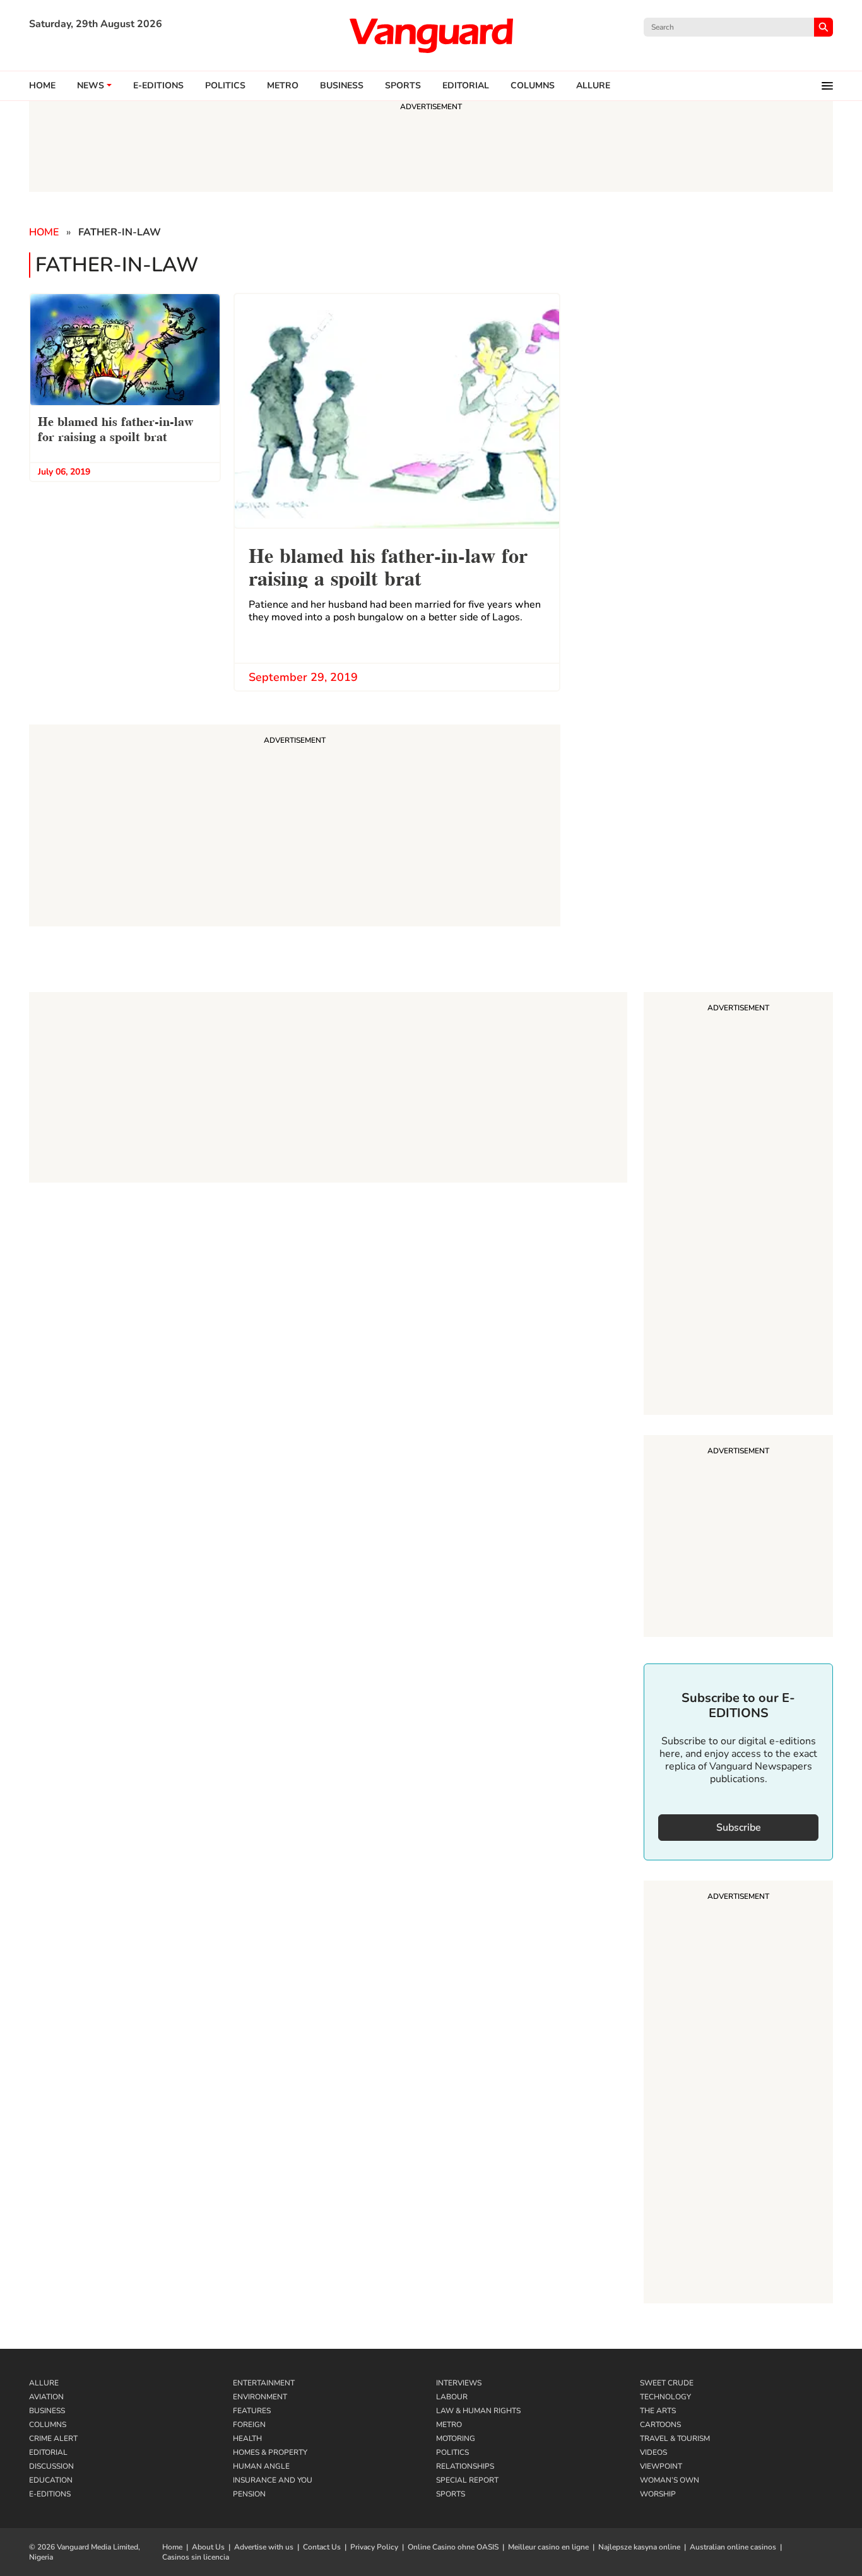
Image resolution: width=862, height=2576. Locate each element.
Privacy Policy (374, 2547)
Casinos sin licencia (196, 2557)
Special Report (467, 2480)
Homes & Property (270, 2452)
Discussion (51, 2466)
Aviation (46, 2397)
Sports (403, 86)
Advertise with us (264, 2547)
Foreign (249, 2425)
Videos (653, 2452)
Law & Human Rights (478, 2411)
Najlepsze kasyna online (639, 2547)
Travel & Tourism (675, 2438)
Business (342, 86)
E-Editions (50, 2494)
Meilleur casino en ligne (548, 2547)
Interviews (459, 2383)
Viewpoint (661, 2466)
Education (51, 2480)
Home (42, 86)
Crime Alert (53, 2438)
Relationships (465, 2466)
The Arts (658, 2411)
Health (247, 2438)
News (91, 86)
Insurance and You (273, 2480)
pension (249, 2494)
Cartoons (660, 2425)
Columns (533, 86)
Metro (283, 86)
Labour (452, 2397)
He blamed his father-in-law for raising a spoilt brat (115, 428)
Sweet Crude (667, 2383)
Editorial (466, 86)
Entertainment (264, 2383)
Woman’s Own (670, 2480)
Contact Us (322, 2547)
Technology (665, 2397)
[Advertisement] (738, 1205)
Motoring (456, 2438)
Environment (260, 2397)
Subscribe (739, 1828)
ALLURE (593, 86)
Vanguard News (431, 35)
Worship (658, 2494)
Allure (44, 2383)
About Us (208, 2547)
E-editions (158, 86)
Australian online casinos (733, 2547)
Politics (225, 86)
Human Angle (261, 2466)
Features (252, 2411)
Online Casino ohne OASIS (453, 2547)
